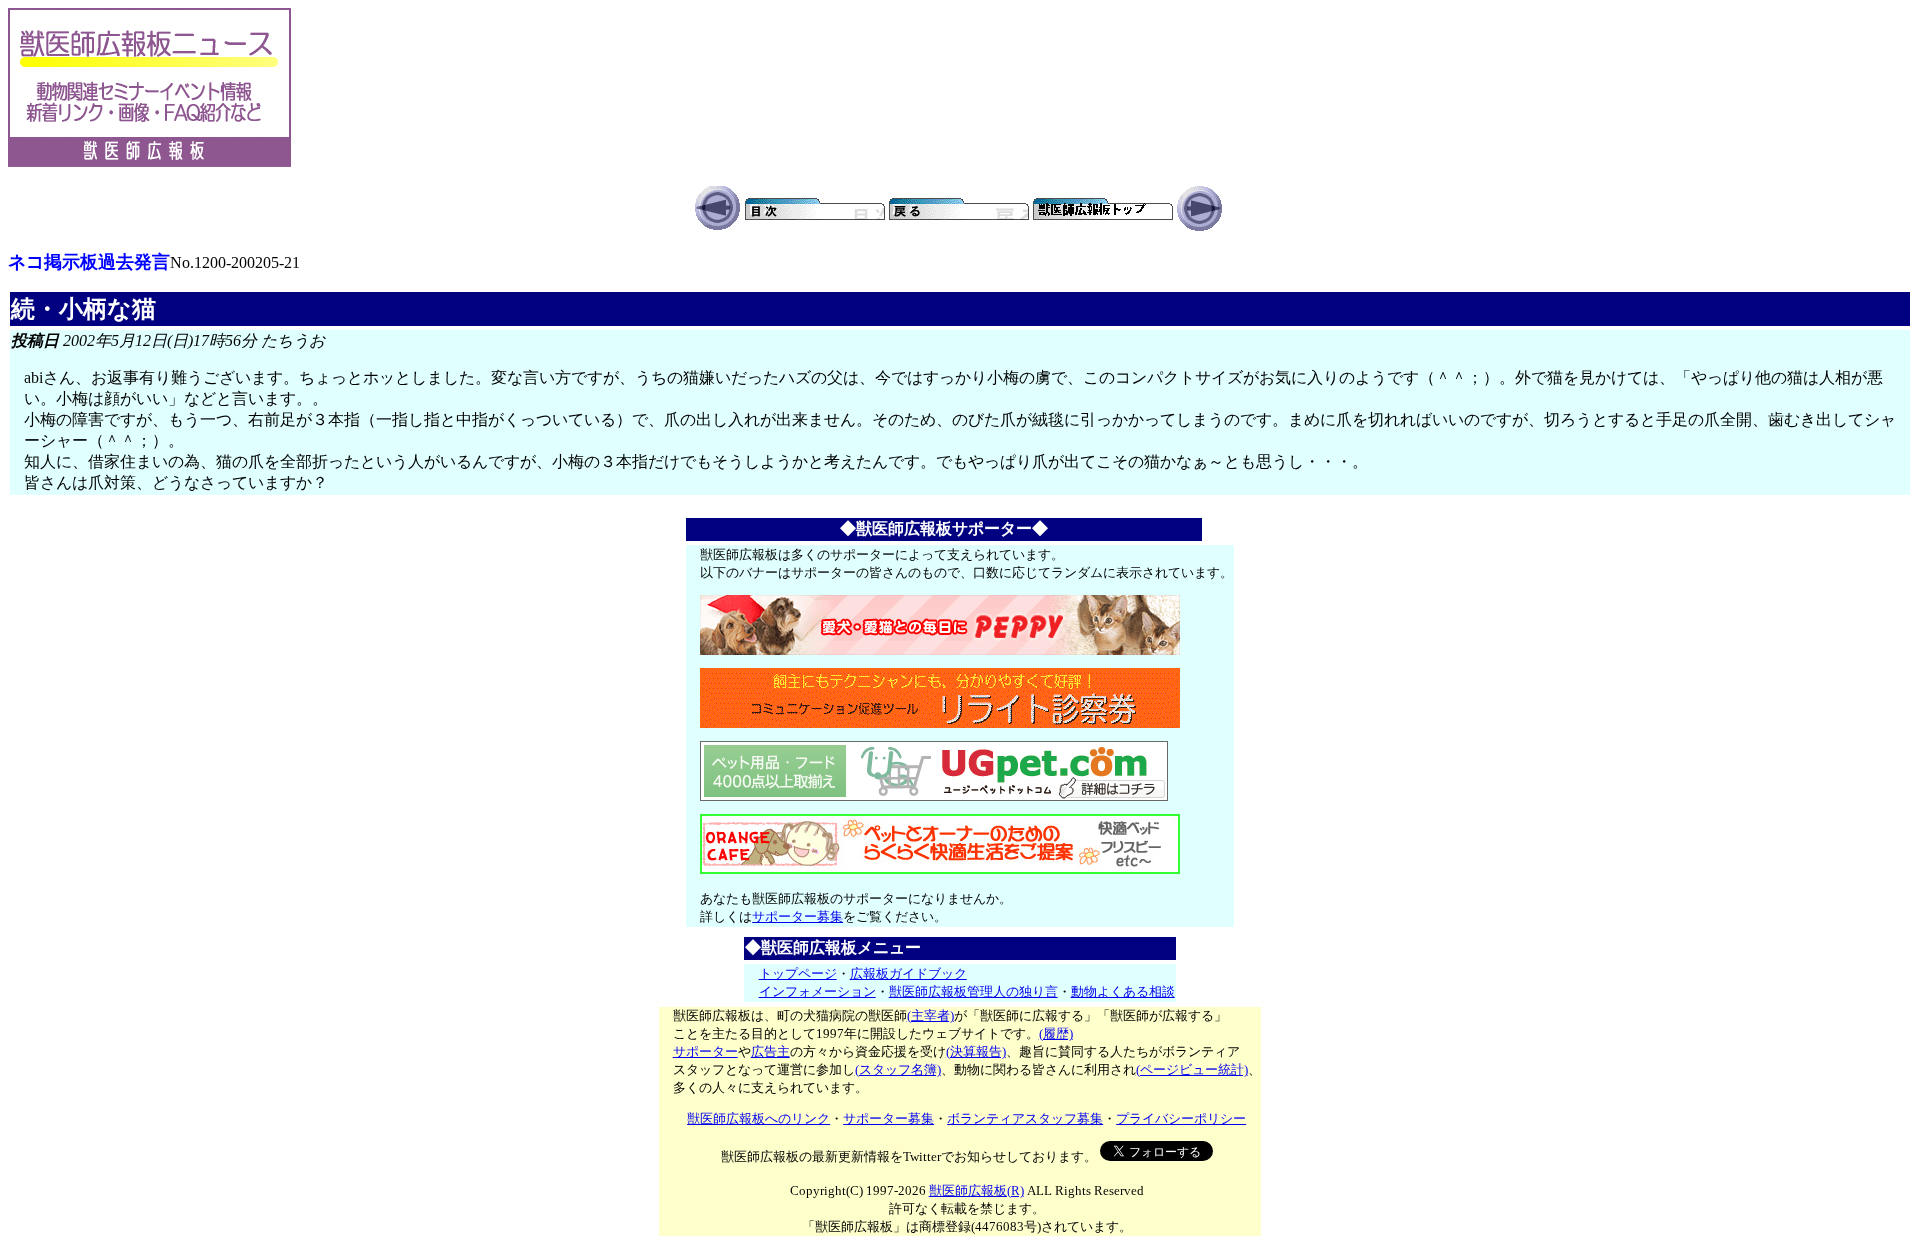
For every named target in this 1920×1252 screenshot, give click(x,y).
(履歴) (1056, 1033)
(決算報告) (976, 1051)
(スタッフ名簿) (898, 1069)
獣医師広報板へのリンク (758, 1118)
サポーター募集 (797, 916)
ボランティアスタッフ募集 (1025, 1118)
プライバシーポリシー (1181, 1118)
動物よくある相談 (1123, 991)
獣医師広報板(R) (976, 1190)
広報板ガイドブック (908, 973)
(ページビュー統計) (1192, 1069)
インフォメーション (817, 991)
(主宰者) (930, 1015)
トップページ (798, 973)
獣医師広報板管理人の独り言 (973, 991)
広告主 (770, 1051)
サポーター (705, 1051)
